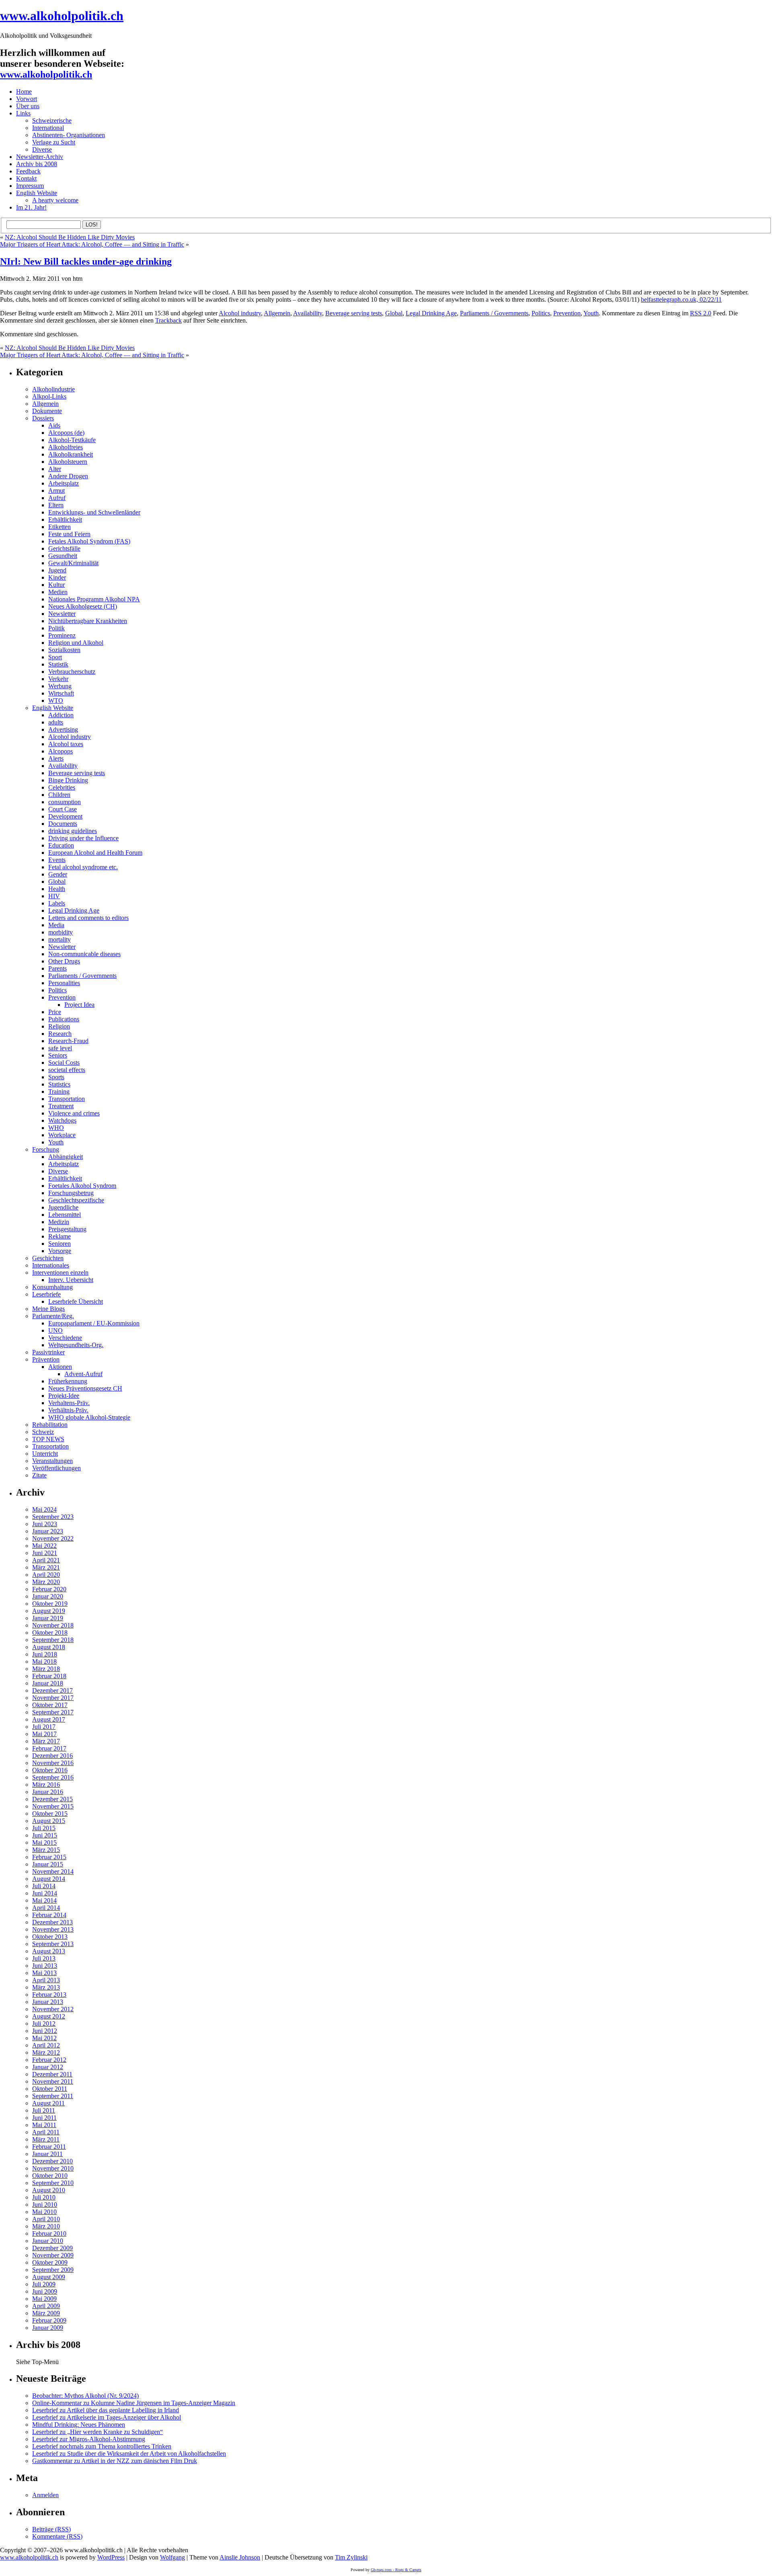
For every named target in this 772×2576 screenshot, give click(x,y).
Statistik (58, 664)
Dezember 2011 (52, 2074)
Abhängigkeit (66, 1157)
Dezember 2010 (52, 2161)
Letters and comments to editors (88, 918)
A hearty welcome (55, 200)
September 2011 (53, 2096)
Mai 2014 (44, 1900)
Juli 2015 (44, 1828)
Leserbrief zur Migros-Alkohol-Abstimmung (89, 2439)
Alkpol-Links (49, 396)
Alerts (56, 758)
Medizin (59, 1222)
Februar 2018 (49, 1676)
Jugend (57, 570)
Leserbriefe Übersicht (76, 1301)
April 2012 (46, 2045)
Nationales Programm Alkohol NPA (94, 599)
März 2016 (46, 1785)
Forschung (46, 1149)
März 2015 (46, 1850)
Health (57, 889)
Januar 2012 (48, 2067)
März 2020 (46, 1582)
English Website (37, 193)
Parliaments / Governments (494, 313)
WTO (56, 701)
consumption (65, 802)
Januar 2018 (48, 1683)
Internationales (51, 1265)
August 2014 (49, 1879)
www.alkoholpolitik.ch (62, 16)
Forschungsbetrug (71, 1193)
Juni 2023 (45, 1524)
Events (57, 860)
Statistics (59, 1084)
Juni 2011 (44, 2118)
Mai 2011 (44, 2125)
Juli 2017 (44, 1727)
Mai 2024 (44, 1509)
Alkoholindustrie (53, 389)
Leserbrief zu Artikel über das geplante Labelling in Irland (106, 2410)
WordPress (111, 2557)
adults (56, 722)
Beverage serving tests (354, 313)
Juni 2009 (45, 2291)
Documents (63, 824)
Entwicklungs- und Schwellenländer (94, 512)
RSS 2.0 (701, 313)
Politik (56, 628)
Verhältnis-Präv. (68, 1410)
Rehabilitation (50, 1425)
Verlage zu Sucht (54, 142)
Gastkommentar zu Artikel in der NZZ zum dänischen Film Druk (115, 2461)
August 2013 (49, 1951)
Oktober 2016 (50, 1770)
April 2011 (46, 2132)
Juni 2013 (45, 1966)
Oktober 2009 (50, 2262)
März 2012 (46, 2052)
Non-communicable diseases (84, 954)
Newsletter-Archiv (40, 157)
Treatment (61, 1106)
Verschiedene (65, 1338)
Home (24, 92)
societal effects (67, 1070)
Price (55, 1012)
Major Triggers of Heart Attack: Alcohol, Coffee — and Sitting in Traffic (92, 244)
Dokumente (47, 411)
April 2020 (46, 1575)
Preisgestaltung (67, 1229)
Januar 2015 (48, 1864)
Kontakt (26, 178)
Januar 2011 (47, 2154)
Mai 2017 (44, 1734)
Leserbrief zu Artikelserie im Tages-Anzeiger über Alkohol (107, 2417)
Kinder (57, 577)
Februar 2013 (49, 1995)
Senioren (60, 1244)
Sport (55, 657)
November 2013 (53, 1929)
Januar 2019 (48, 1618)
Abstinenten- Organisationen (69, 135)
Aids (54, 425)
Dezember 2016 (52, 1756)
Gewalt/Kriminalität (73, 563)
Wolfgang (172, 2557)
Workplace (62, 1135)
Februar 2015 (49, 1857)
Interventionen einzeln (60, 1273)
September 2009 (53, 2270)
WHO (56, 1128)
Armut (56, 491)
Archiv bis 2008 (37, 164)
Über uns (28, 106)
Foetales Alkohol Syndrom (82, 1186)
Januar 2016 (48, 1792)
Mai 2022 (44, 1546)
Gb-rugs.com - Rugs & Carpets (396, 2570)
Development (65, 816)
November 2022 (53, 1538)
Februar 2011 (49, 2147)
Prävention (46, 1359)
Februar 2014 (49, 1915)
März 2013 (46, 1987)
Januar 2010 (48, 2241)
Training (59, 1092)
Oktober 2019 (50, 1604)
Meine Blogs (48, 1309)
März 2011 (46, 2139)
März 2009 (46, 2313)
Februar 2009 (49, 2320)
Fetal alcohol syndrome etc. (83, 867)
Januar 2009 (48, 2328)
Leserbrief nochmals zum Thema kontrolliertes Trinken (102, 2446)
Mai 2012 (44, 2038)
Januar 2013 (48, 2002)
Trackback (168, 320)
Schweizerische (52, 120)
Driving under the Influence (83, 838)
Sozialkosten (64, 650)
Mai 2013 (44, 1973)
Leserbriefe (46, 1294)
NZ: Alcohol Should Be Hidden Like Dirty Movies (70, 237)
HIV (54, 896)
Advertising (63, 729)
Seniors (58, 1055)
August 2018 (49, 1647)
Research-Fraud (68, 1041)
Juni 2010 (45, 2205)
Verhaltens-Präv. (69, 1403)
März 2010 (46, 2226)
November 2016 (53, 1763)
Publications (64, 1019)
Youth (591, 313)
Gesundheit (63, 556)
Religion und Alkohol (76, 643)
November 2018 (53, 1625)
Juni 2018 (45, 1654)
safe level (60, 1048)
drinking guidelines (73, 831)
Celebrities (62, 787)
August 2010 (49, 2190)
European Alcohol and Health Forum (95, 853)
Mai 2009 (44, 2299)
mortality (60, 939)
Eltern (56, 505)
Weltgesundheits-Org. (76, 1345)
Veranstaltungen (52, 1461)
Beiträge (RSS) (51, 2529)
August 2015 (49, 1821)
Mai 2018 (44, 1661)
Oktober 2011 (50, 2089)
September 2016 (53, 1777)
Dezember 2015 (52, 1799)
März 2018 (46, 1669)
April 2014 (46, 1908)
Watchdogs (62, 1120)
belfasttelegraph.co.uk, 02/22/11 (681, 299)
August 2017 (49, 1719)
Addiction (61, 715)
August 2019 (49, 1611)
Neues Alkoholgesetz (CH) (83, 606)
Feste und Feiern (69, 534)
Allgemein (277, 313)
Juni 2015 (45, 1835)
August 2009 (49, 2277)
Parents (57, 968)
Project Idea (79, 1005)
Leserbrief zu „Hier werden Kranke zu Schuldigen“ (98, 2432)
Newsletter (62, 614)
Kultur (56, 585)
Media (56, 925)
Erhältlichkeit (65, 520)
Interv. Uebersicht (71, 1280)
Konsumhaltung (52, 1287)
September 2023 (53, 1517)
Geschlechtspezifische (76, 1200)
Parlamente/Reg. (53, 1316)
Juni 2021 (45, 1553)
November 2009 (53, 2255)
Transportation (67, 1099)
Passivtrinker (48, 1352)
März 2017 (46, 1741)
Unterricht (45, 1454)
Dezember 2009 (52, 2248)
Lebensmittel (65, 1215)
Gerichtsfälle (64, 548)
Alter (55, 469)
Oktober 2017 (50, 1705)
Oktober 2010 (50, 2176)
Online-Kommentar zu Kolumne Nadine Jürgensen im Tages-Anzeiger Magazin (134, 2403)
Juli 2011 (44, 2110)
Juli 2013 (44, 1958)
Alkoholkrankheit (71, 454)
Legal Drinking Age (431, 313)
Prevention (567, 313)
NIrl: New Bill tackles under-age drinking (86, 261)
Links (23, 113)
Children (59, 795)
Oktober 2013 (50, 1937)
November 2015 (53, 1806)
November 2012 (53, 2009)
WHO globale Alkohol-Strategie (89, 1417)
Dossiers (43, 418)
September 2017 (53, 1712)
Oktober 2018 (50, 1633)
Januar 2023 (48, 1531)
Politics (541, 313)
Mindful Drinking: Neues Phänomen (79, 2425)
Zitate (39, 1475)
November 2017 (53, 1698)
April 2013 (46, 1980)
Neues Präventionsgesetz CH (85, 1388)
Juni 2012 (45, 2031)
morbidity (61, 932)
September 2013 (53, 1944)
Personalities (64, 983)
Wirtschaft (61, 693)
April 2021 (46, 1560)
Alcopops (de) (66, 433)
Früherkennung (68, 1381)
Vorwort (27, 99)
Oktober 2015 (50, 1814)
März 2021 (46, 1567)
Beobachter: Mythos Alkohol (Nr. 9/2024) (85, 2396)
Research (60, 1034)
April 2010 (46, 2219)
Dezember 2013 (52, 1922)
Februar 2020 (49, 1589)
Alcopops (61, 751)
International (48, 128)
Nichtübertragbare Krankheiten (88, 621)
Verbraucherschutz (72, 672)
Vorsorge (60, 1251)
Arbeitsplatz (64, 483)
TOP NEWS (48, 1439)
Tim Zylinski (351, 2557)
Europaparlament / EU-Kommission (94, 1323)
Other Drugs (64, 961)
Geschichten (48, 1258)
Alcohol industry (240, 313)
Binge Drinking (68, 780)
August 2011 (48, 2103)
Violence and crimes (74, 1113)
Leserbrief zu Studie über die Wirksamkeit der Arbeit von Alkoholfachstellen (129, 2454)
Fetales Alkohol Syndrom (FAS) (89, 541)
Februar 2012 (49, 2060)
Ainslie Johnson (240, 2557)
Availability (308, 313)
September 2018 (53, 1640)
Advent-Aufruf (83, 1374)
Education (61, 845)
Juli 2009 (44, 2284)
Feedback (28, 171)
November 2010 (53, 2168)
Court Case (63, 809)
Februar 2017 (49, 1748)
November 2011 (53, 2081)
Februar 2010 (49, 2233)
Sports (56, 1077)
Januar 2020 (48, 1596)
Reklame (60, 1236)
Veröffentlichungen (56, 1468)
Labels (57, 903)
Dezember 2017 (52, 1690)
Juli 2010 (44, 2197)
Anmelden (45, 2495)
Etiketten (60, 527)
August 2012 (49, 2016)
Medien (58, 592)
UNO (55, 1330)
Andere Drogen (68, 476)
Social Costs (64, 1063)
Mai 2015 (44, 1842)
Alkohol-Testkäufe (72, 440)
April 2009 (46, 2306)
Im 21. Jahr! (31, 207)
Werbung (60, 686)
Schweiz (43, 1432)
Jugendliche (63, 1207)
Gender (58, 874)
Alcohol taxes (66, 744)
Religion (59, 1026)
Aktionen (60, 1367)
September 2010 (53, 2183)
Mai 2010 (44, 2212)
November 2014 (53, 1871)
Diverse (42, 149)
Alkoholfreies (66, 447)
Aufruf (57, 498)
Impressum (30, 186)
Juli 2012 (44, 2024)
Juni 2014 (45, 1893)
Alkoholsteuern (68, 462)
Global (394, 313)
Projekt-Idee (64, 1396)
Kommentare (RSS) (57, 2536)
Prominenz (62, 635)
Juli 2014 (44, 1886)
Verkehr (58, 679)
